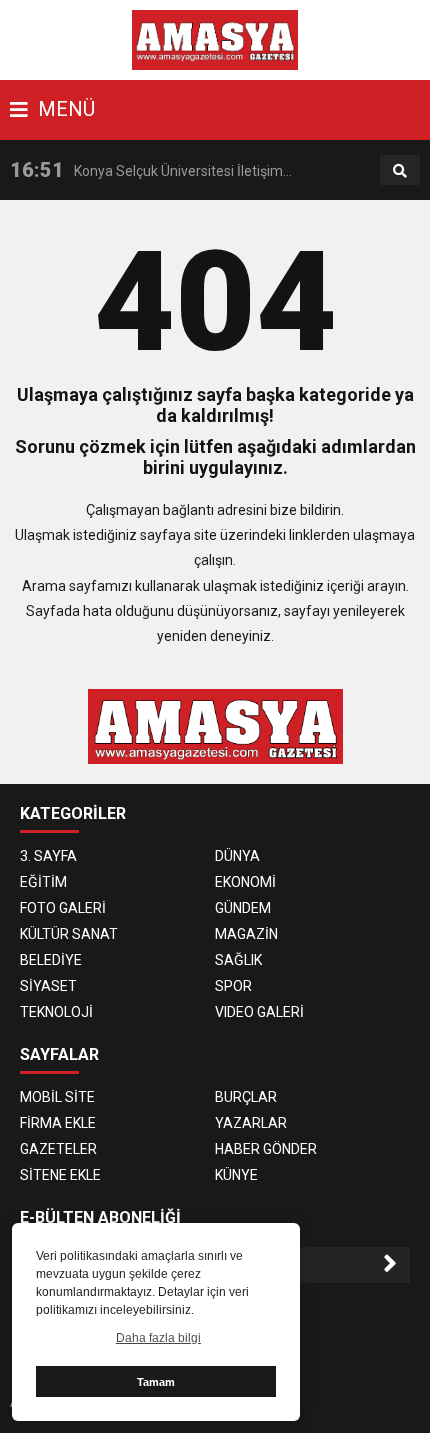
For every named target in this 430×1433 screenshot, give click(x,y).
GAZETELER (58, 1149)
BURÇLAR (246, 1097)
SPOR (233, 986)
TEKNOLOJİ (56, 1012)
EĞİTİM (43, 882)
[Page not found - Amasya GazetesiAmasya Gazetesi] (215, 39)
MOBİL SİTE (57, 1097)
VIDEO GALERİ (259, 1012)
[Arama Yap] (400, 171)
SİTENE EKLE (60, 1175)
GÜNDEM (243, 908)
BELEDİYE (51, 960)
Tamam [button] (156, 1382)
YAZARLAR (251, 1123)
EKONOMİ (245, 882)
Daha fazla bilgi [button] (158, 1338)
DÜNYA (237, 856)
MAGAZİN (246, 934)
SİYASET (48, 986)
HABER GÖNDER (266, 1149)
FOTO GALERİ (63, 908)
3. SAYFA (48, 856)
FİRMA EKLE (58, 1123)
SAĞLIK (238, 960)
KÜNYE (236, 1175)
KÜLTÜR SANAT (69, 934)
